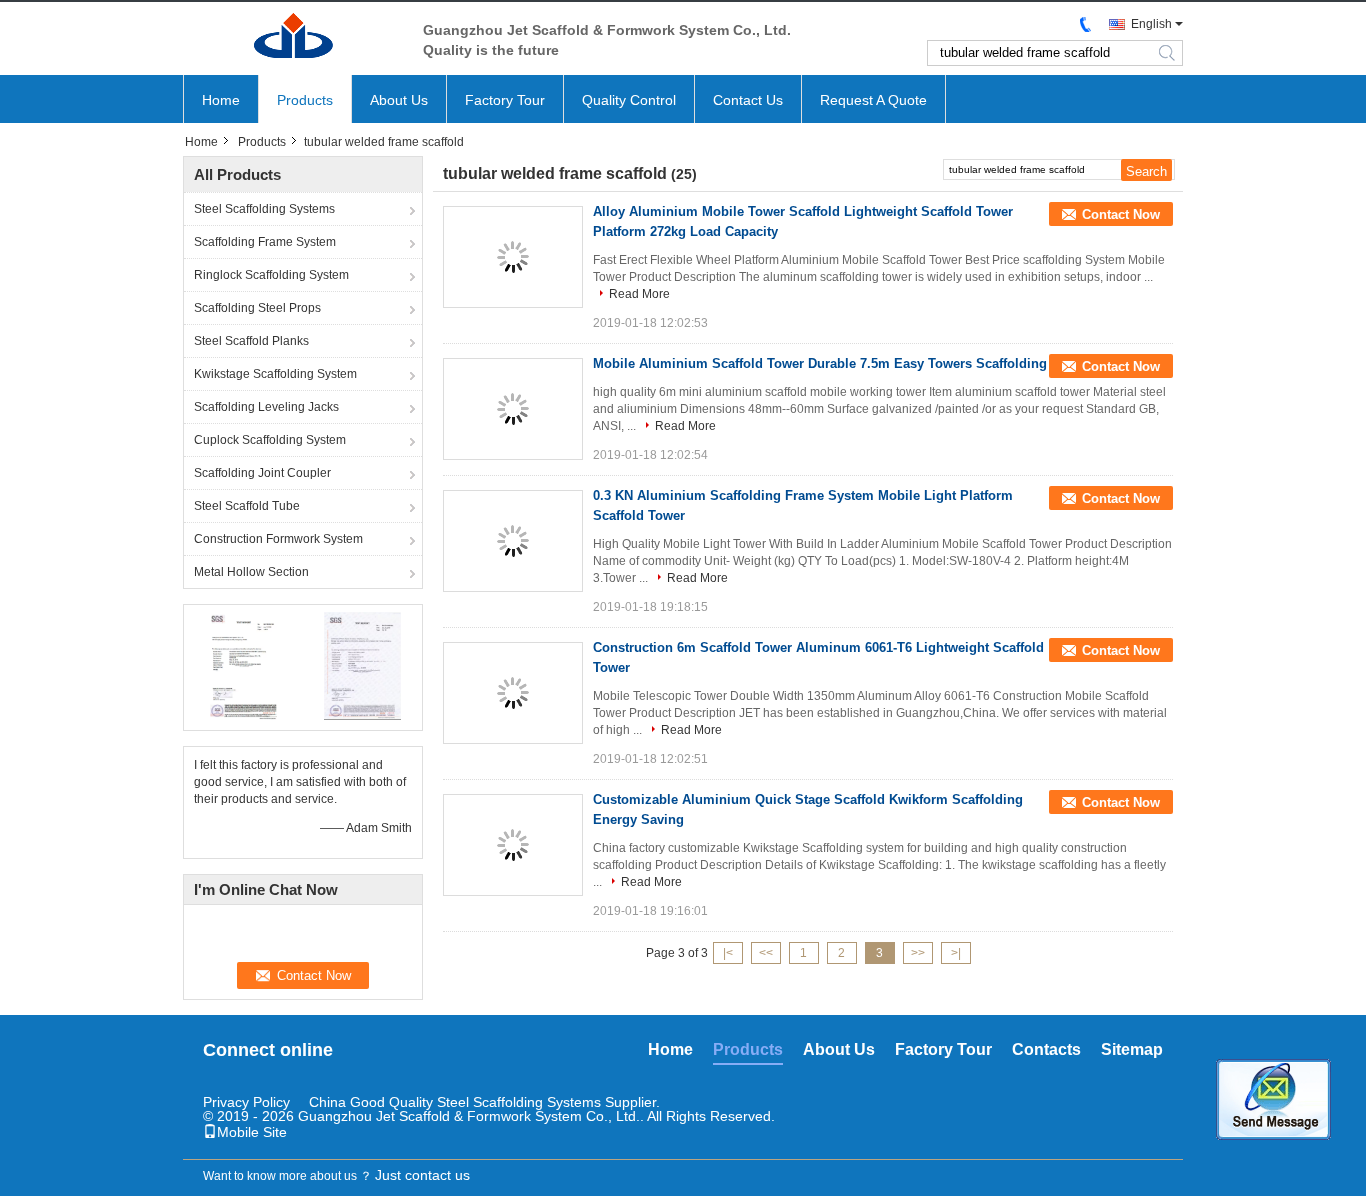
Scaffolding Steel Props (257, 308)
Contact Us (748, 100)
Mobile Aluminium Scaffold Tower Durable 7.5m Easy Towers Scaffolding (820, 363)
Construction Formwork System (278, 539)
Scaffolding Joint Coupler (262, 473)
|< (728, 953)
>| (956, 953)
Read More (639, 294)
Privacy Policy (246, 1102)
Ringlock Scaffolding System (271, 275)
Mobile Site (252, 1132)
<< (766, 953)
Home (221, 100)
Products (305, 100)
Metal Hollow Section (251, 572)
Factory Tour (505, 100)
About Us (399, 100)
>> (918, 953)
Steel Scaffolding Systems (264, 209)
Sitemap (1132, 1049)
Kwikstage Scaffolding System (275, 374)
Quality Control (629, 100)
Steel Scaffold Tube (247, 506)
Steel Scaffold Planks (251, 341)
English (1151, 24)
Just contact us (422, 1175)
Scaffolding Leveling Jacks (266, 407)
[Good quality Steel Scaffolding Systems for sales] (243, 665)
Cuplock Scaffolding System (270, 440)
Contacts (1046, 1049)
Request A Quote (873, 100)
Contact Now (1121, 214)
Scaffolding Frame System (265, 242)
